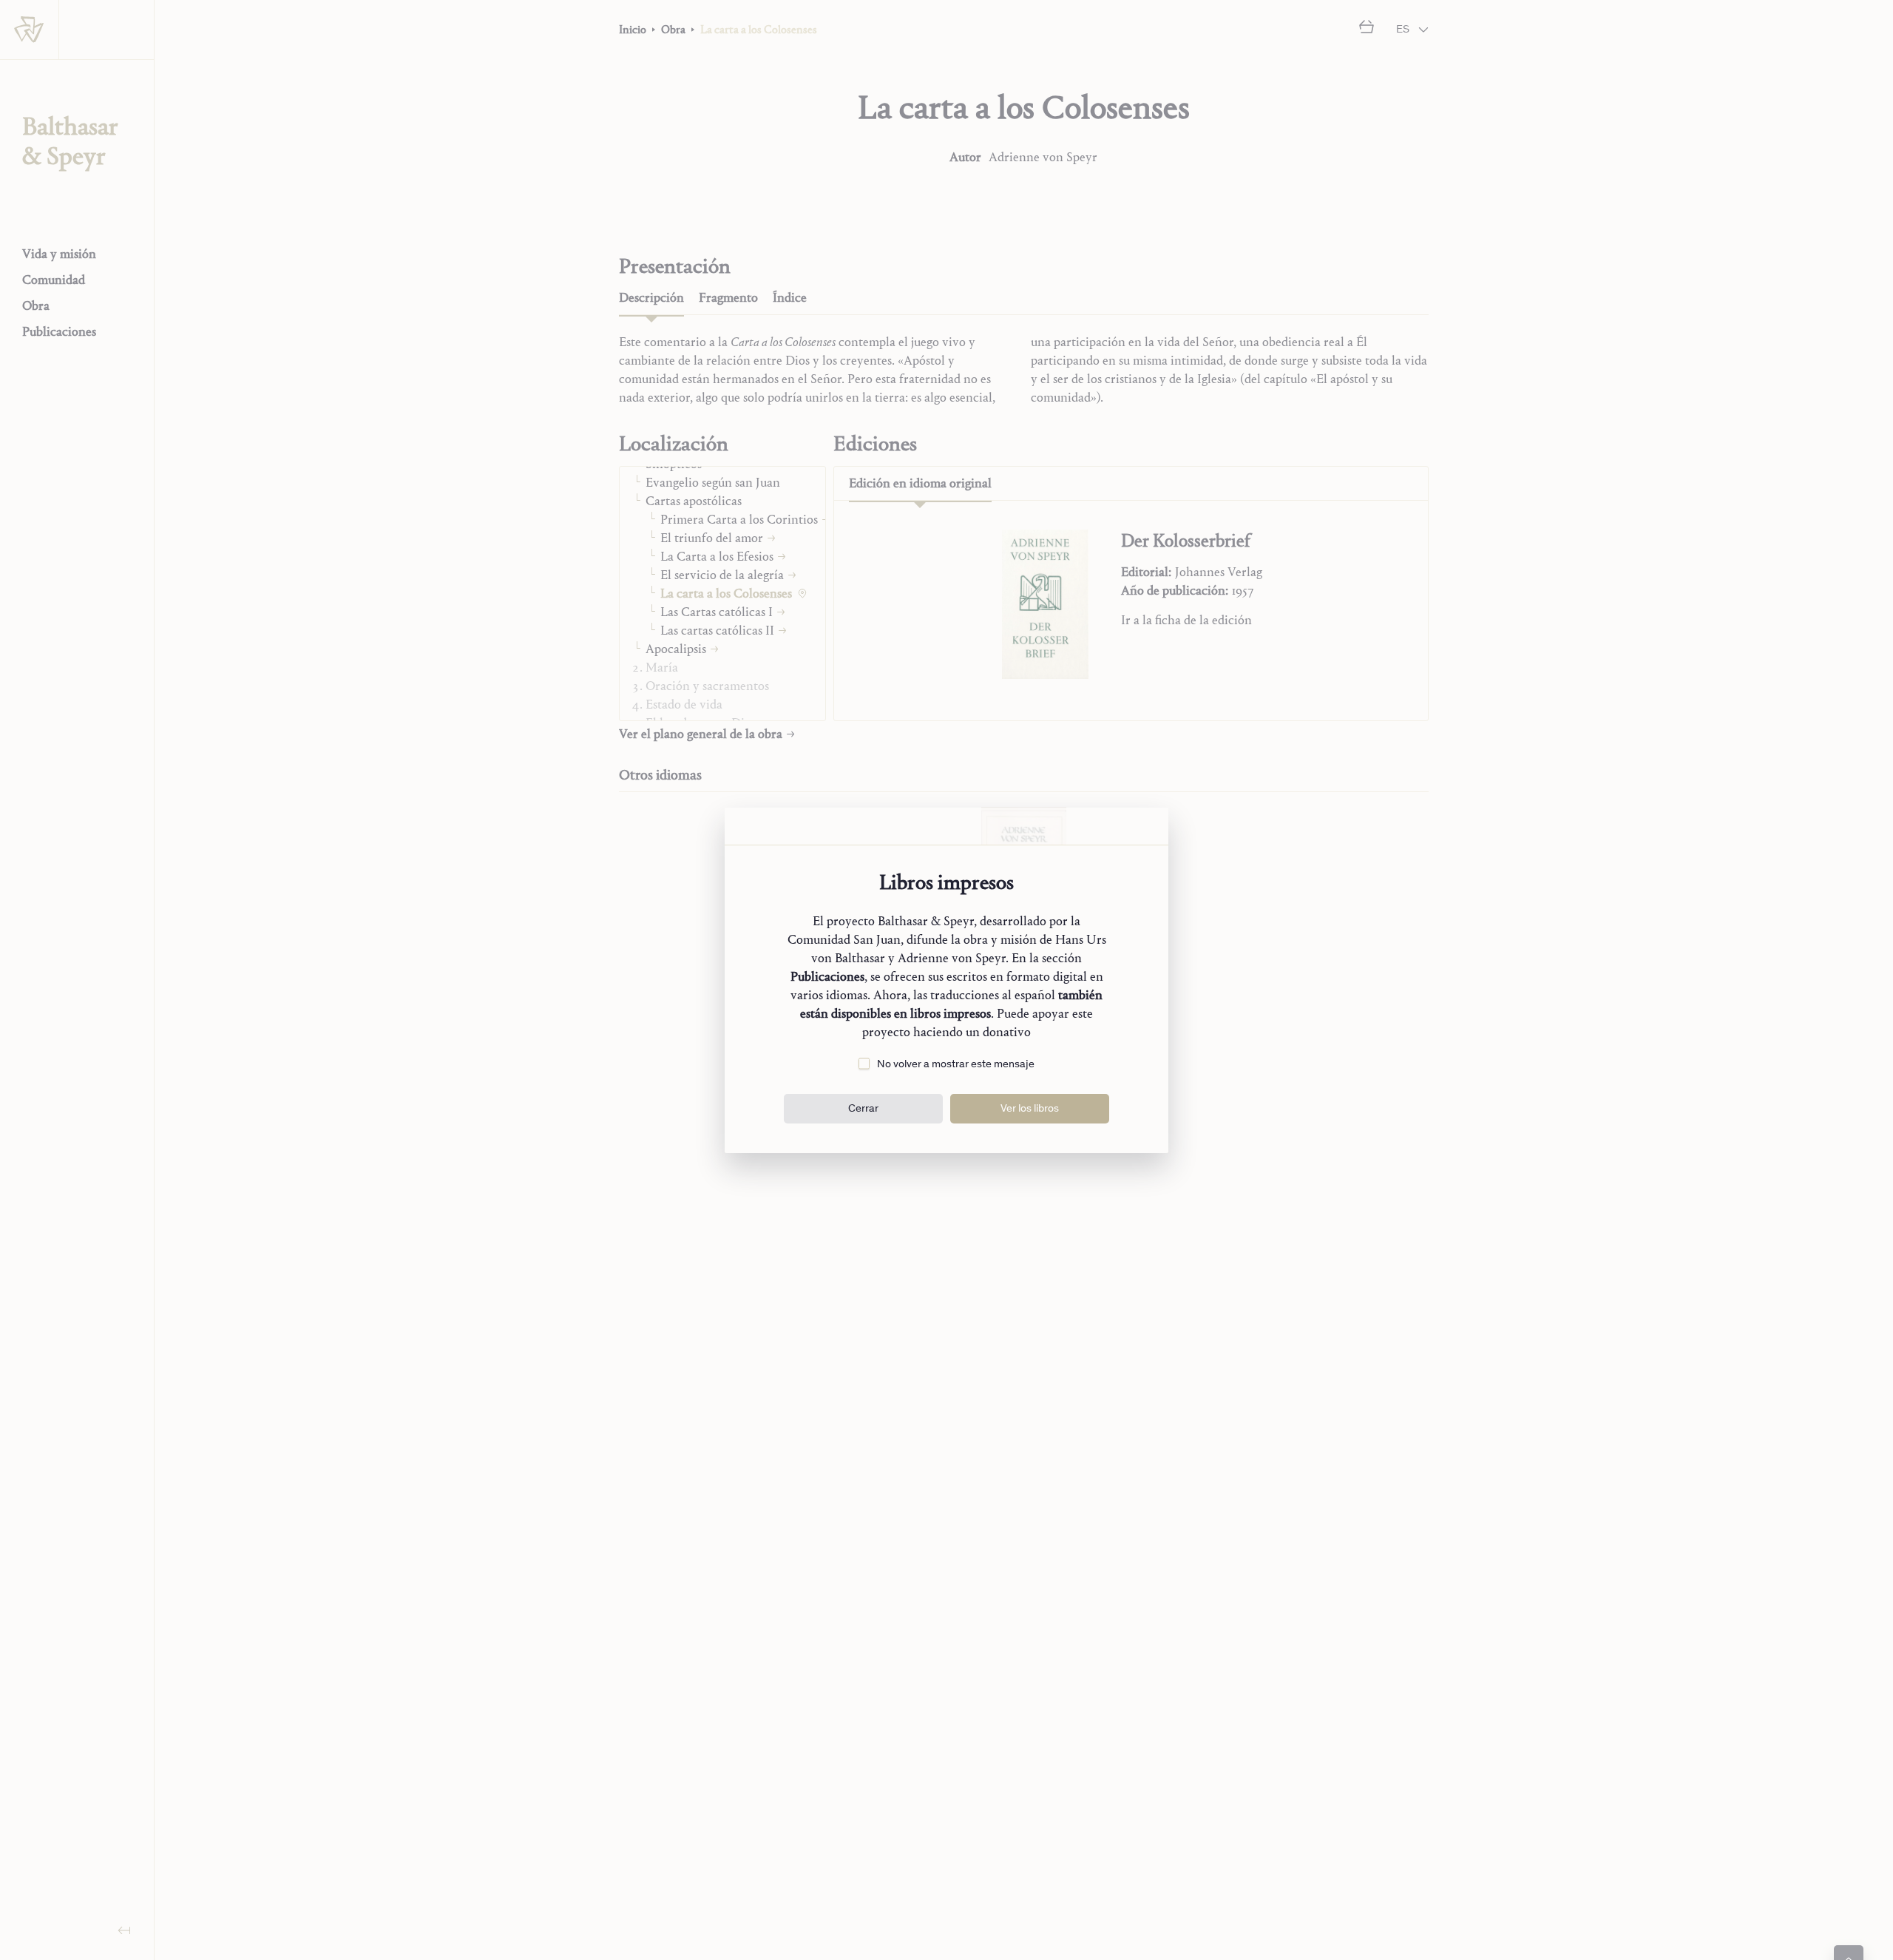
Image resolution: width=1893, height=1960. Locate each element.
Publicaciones (827, 977)
